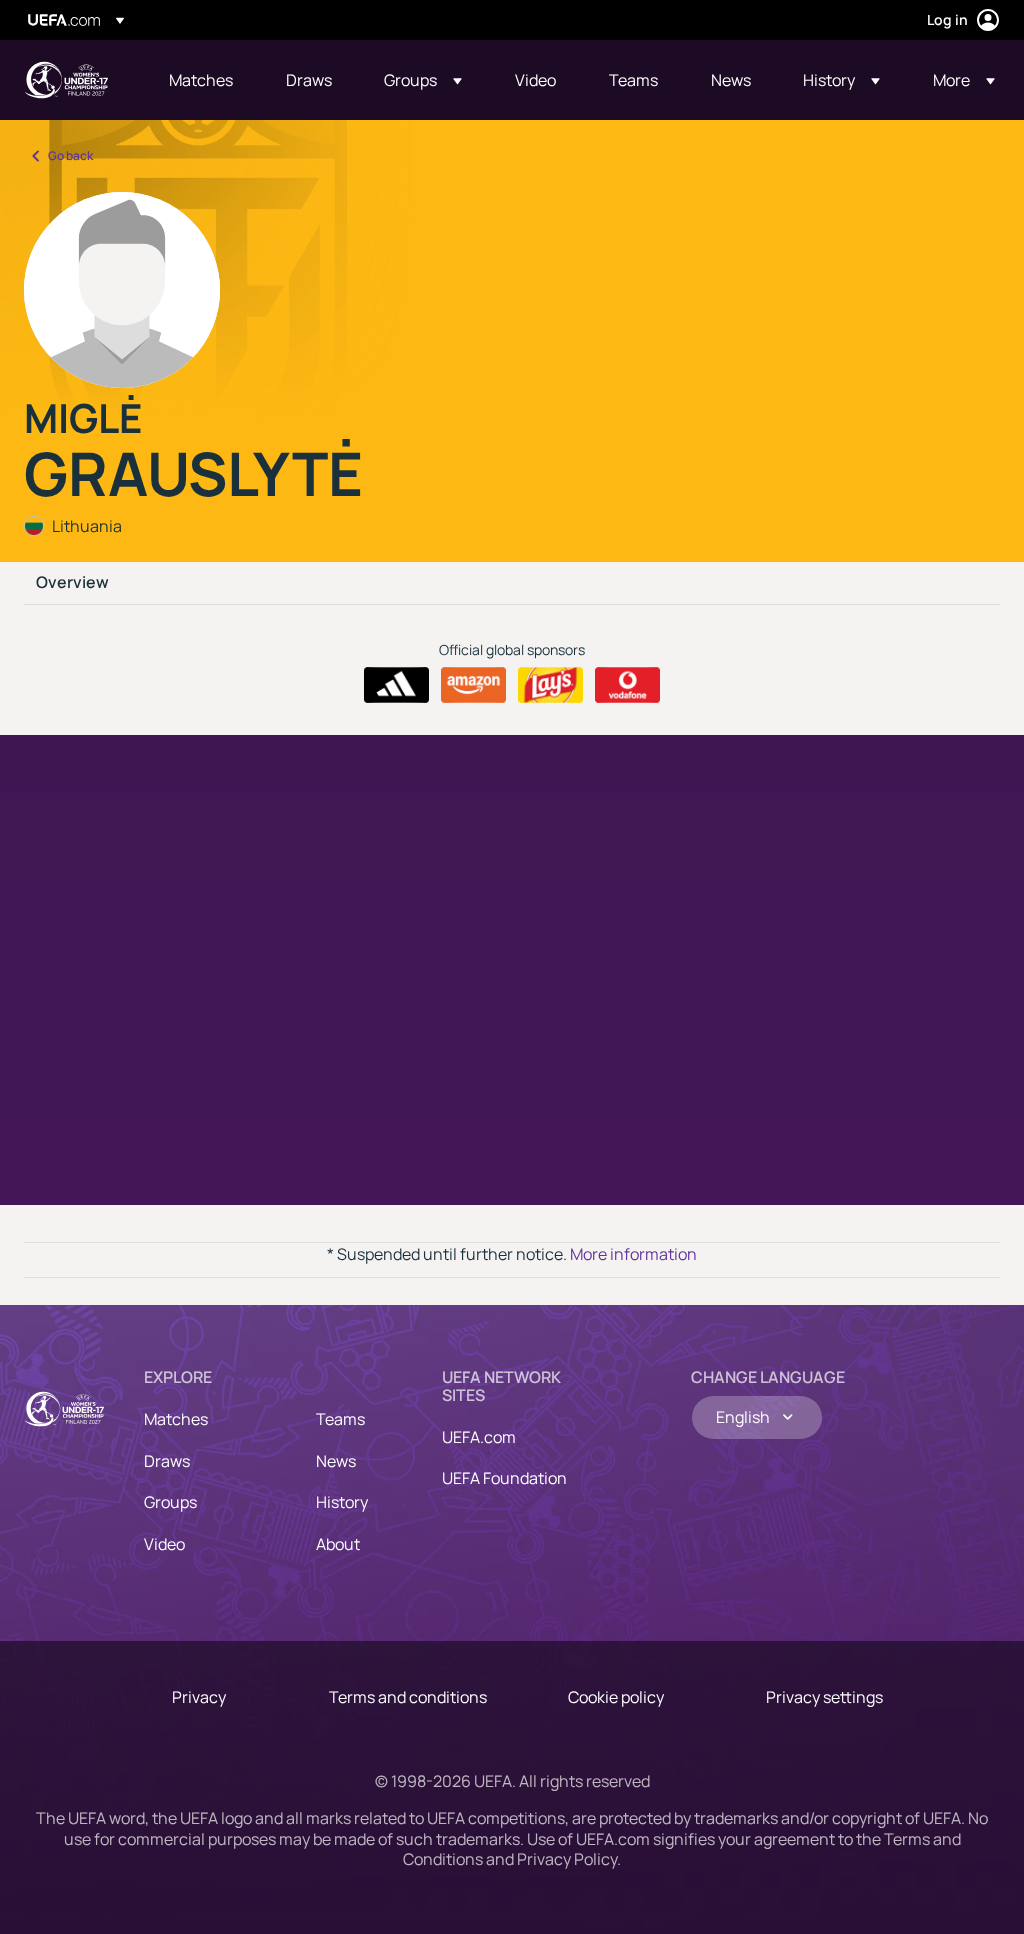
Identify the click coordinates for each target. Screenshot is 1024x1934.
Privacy (199, 1697)
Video (164, 1544)
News (336, 1461)
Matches (176, 1419)
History (342, 1502)
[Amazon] (473, 685)
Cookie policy (616, 1697)
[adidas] (396, 685)
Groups (170, 1502)
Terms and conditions (408, 1697)
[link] (201, 80)
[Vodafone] (627, 685)
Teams (340, 1419)
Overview (72, 583)
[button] (423, 80)
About (338, 1544)
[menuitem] (202, 80)
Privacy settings (824, 1697)
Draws (167, 1461)
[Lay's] (550, 685)
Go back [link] (70, 155)
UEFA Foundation (504, 1478)
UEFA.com (479, 1437)
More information (633, 1254)
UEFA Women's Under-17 (66, 80)
